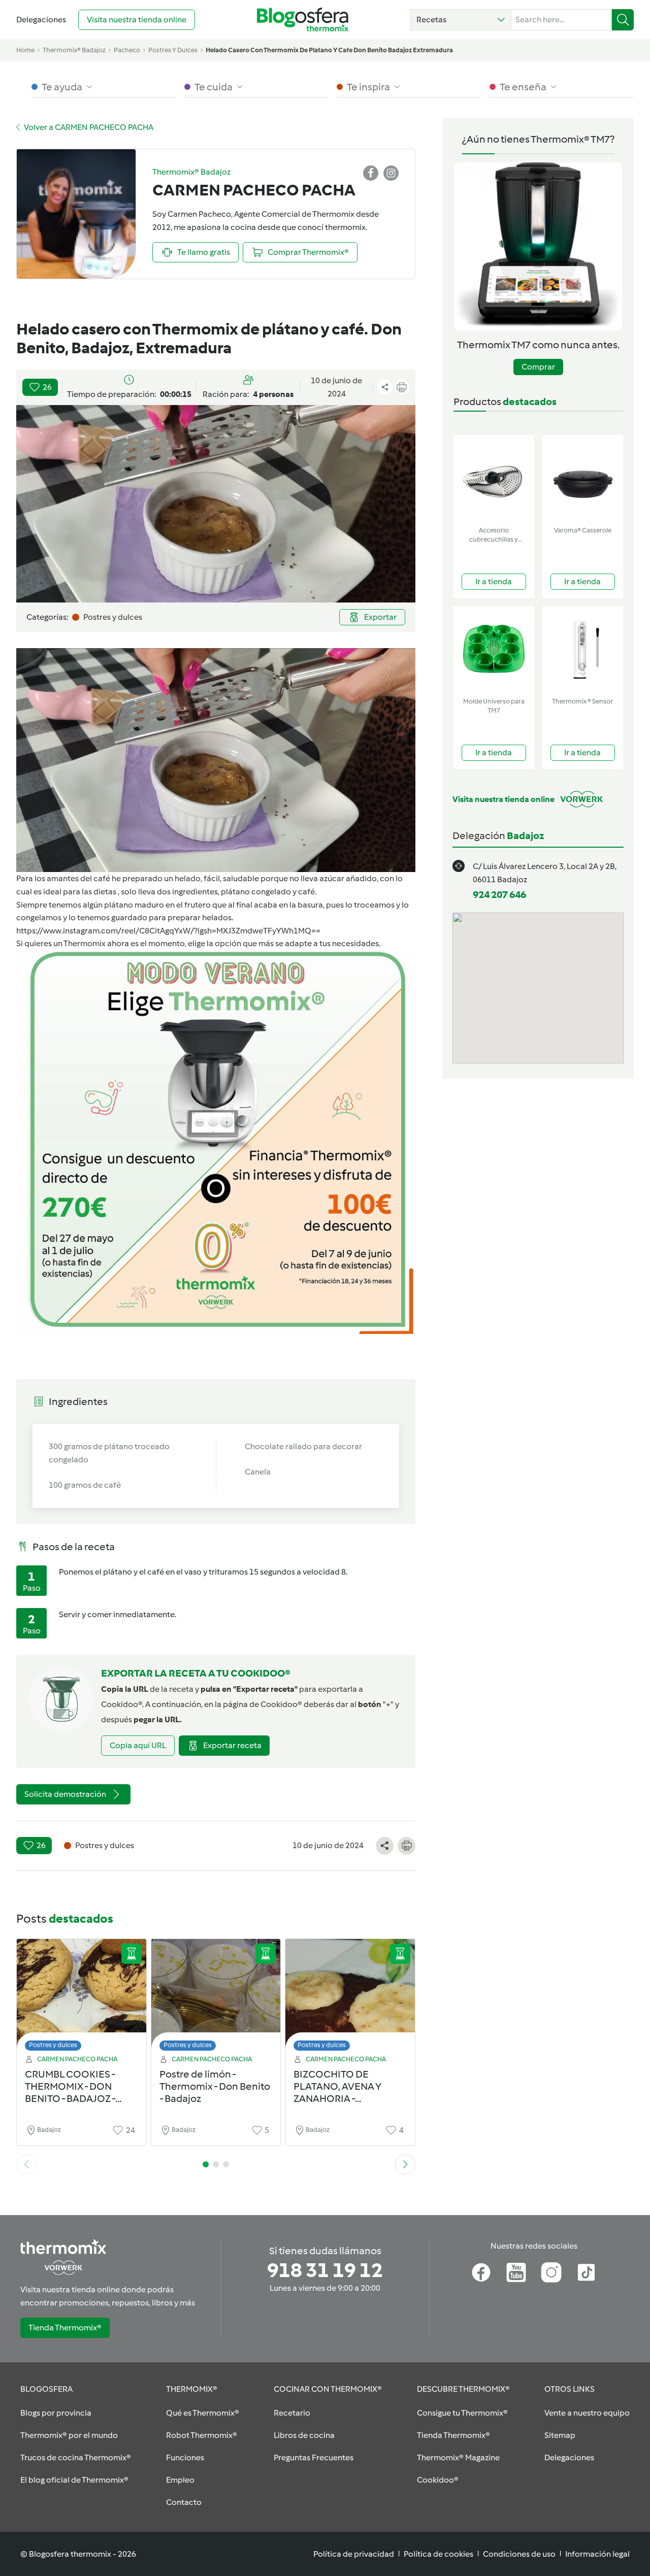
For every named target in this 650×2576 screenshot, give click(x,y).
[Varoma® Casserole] (583, 478)
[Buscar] (623, 20)
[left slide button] (26, 2164)
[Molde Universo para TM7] (494, 649)
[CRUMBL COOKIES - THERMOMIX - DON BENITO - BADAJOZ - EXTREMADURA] (82, 1998)
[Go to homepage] (303, 20)
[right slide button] (405, 2164)
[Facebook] (481, 2272)
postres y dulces (173, 50)
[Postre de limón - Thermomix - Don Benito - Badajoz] (216, 1998)
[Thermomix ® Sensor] (583, 649)
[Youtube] (516, 2272)
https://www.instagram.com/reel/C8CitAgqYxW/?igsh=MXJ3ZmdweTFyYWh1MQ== (168, 931)
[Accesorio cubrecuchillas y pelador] (494, 478)
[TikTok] (586, 2272)
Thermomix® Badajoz (74, 50)
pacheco (127, 50)
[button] (461, 20)
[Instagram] (551, 2272)
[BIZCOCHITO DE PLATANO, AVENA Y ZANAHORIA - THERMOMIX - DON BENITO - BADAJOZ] (350, 1998)
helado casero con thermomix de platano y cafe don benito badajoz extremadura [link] (329, 50)
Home (25, 50)
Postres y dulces (53, 2045)
